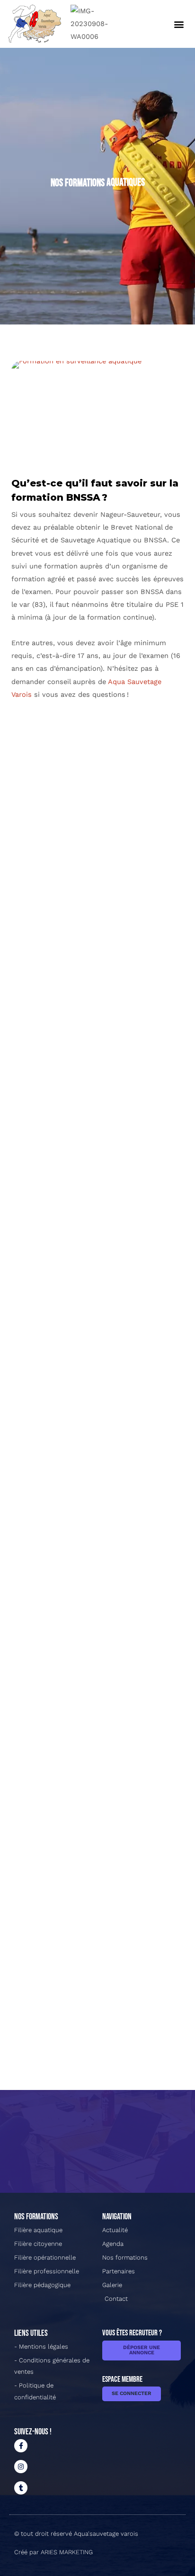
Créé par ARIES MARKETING (53, 2552)
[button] (179, 24)
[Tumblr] (21, 2488)
